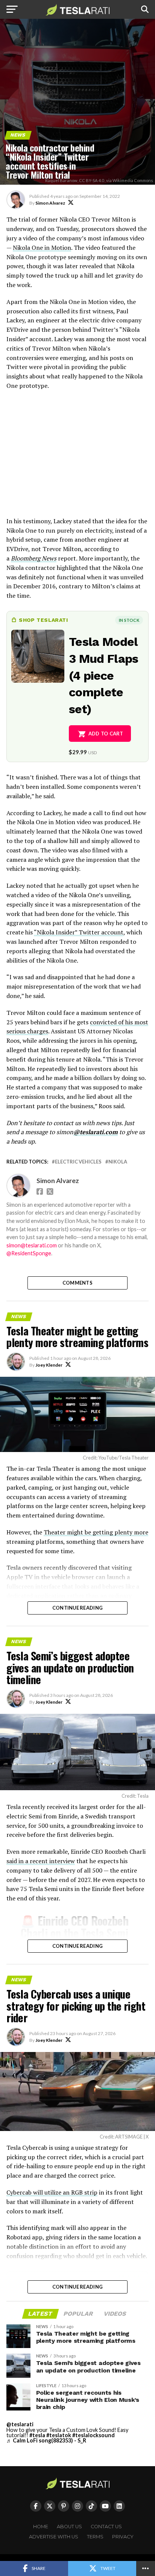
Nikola (118, 1162)
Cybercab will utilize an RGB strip (52, 2192)
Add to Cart (106, 734)
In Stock (129, 620)
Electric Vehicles (78, 1162)
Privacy (123, 2537)
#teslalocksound (93, 2435)
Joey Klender (49, 1365)
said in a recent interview (41, 1861)
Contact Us (106, 2527)
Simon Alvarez (50, 203)
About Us (69, 2527)
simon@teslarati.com (32, 1245)
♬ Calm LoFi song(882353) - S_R (46, 2440)
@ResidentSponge (29, 1253)
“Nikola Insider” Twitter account (79, 932)
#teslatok (59, 2435)
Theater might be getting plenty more (96, 1532)
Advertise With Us (54, 2537)
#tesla (37, 2435)
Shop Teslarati (43, 620)
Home (41, 2527)
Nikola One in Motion (42, 248)
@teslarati (20, 2424)
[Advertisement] (77, 457)
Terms (95, 2537)
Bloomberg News (34, 558)
